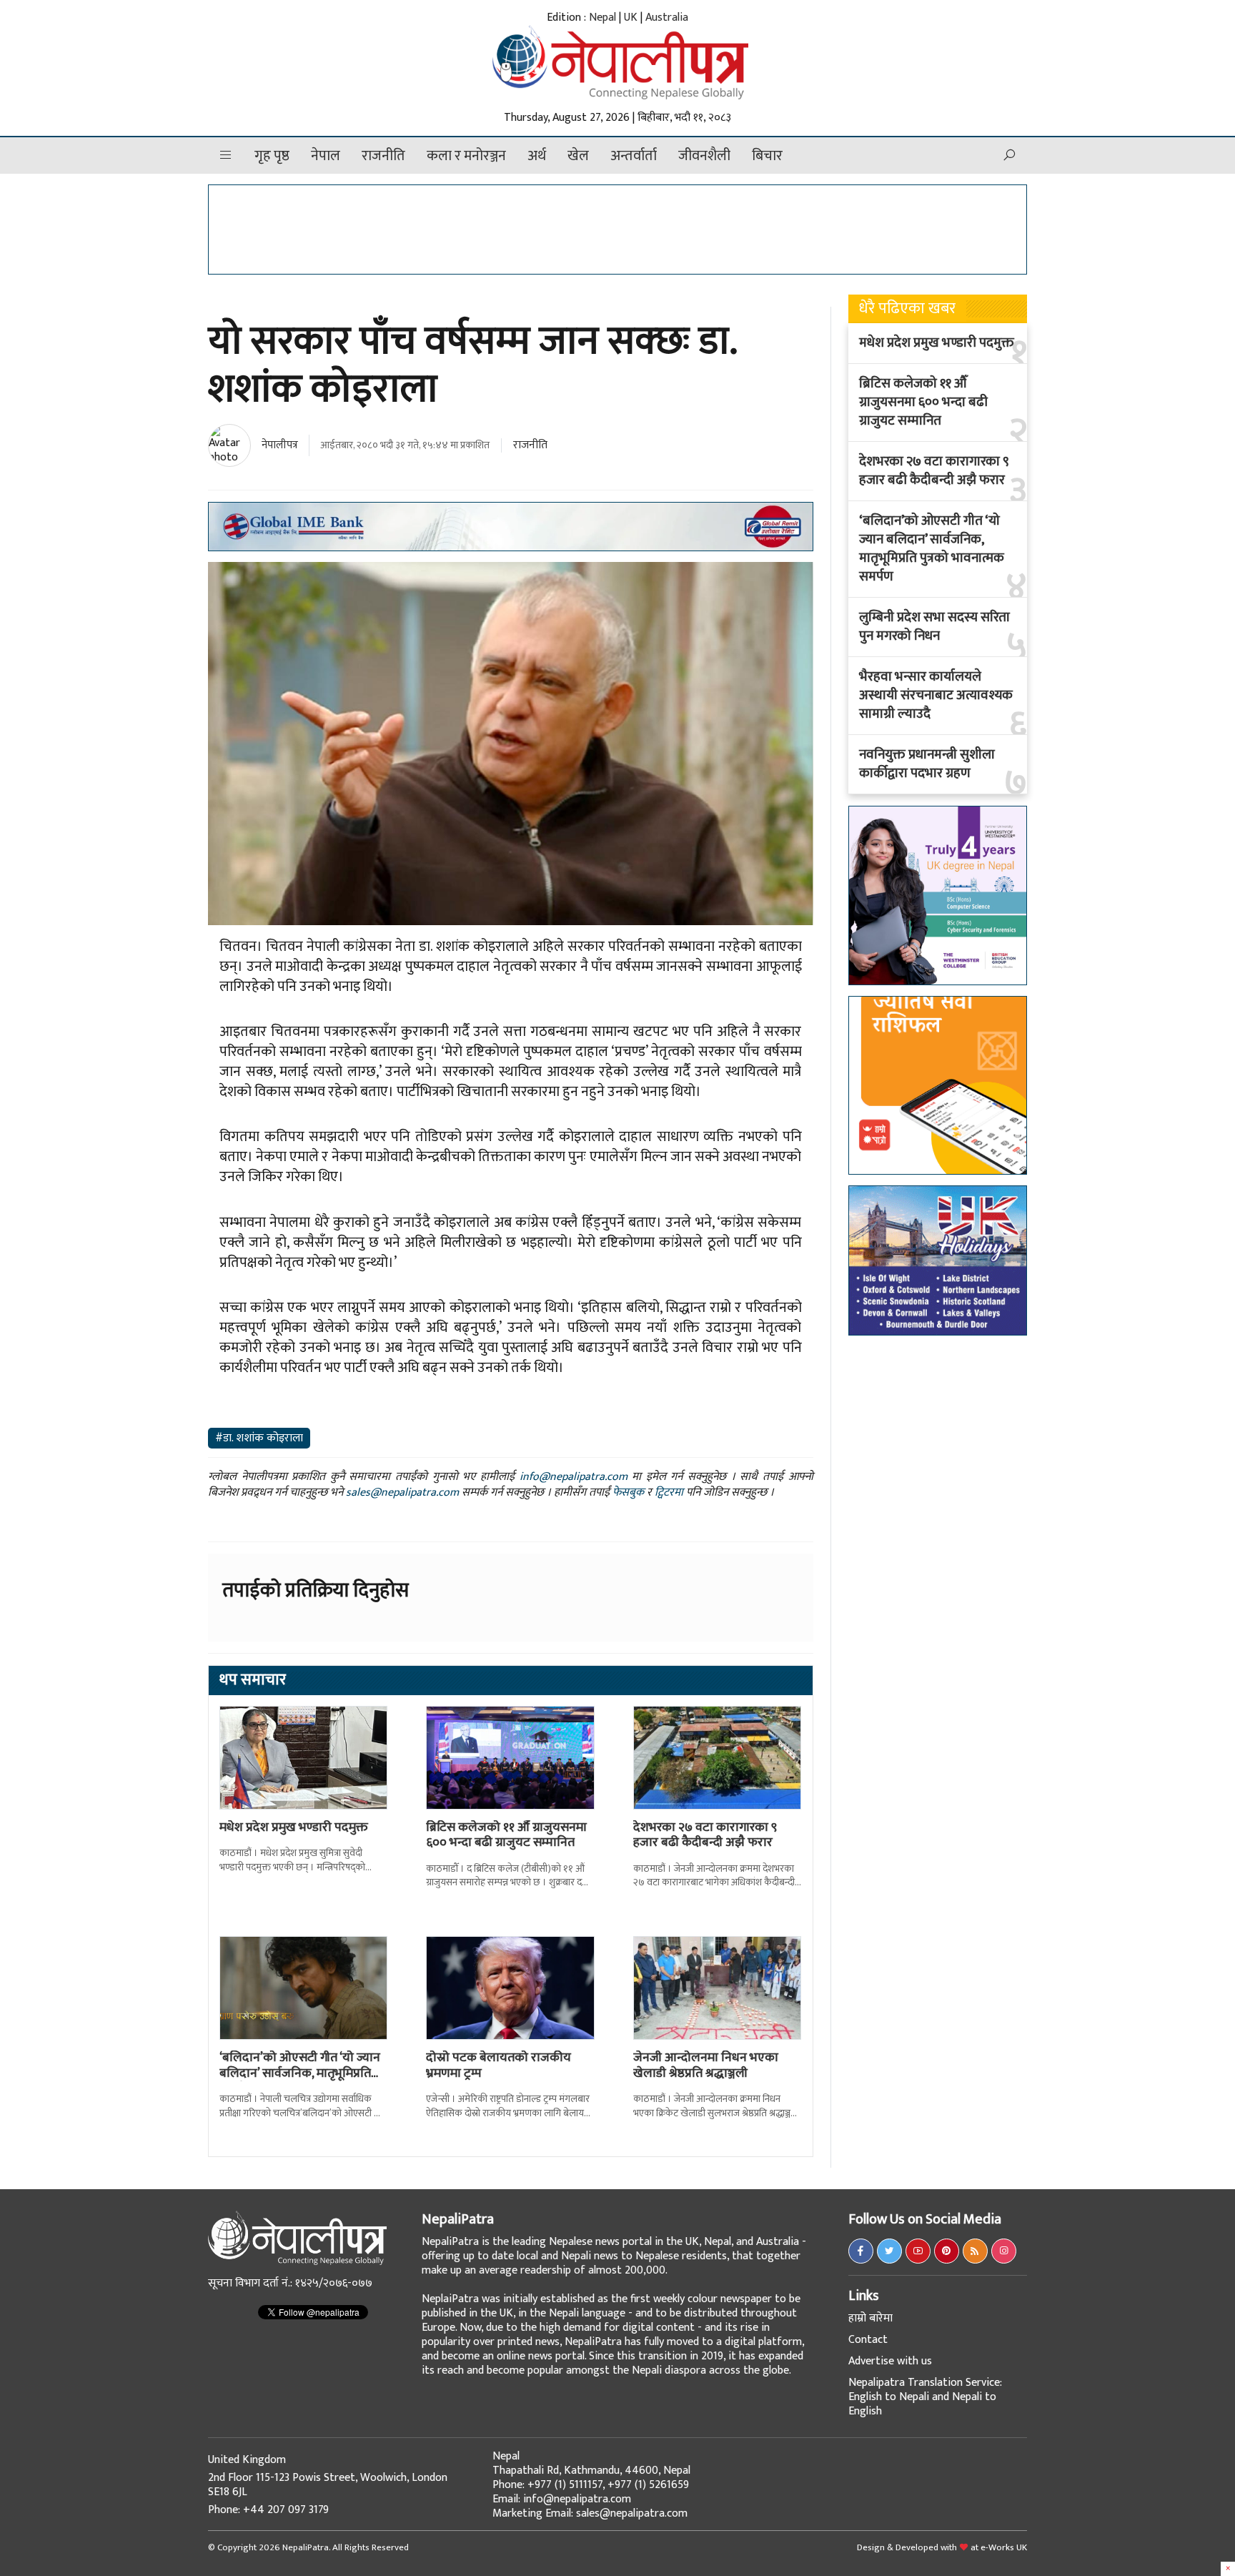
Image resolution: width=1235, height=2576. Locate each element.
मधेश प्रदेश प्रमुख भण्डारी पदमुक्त (294, 1827)
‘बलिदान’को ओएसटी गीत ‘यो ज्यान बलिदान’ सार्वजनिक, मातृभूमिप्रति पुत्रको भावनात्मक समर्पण (932, 549)
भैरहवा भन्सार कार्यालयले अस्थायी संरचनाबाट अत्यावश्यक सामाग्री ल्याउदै (936, 696)
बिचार (767, 156)
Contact (868, 2340)
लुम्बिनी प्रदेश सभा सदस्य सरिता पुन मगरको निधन (934, 627)
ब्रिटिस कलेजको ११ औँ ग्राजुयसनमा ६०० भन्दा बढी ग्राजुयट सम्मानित (506, 1835)
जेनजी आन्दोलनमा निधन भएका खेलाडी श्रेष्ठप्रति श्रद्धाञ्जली (706, 2066)
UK (631, 18)
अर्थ (537, 156)
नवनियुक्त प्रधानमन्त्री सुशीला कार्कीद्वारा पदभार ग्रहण (927, 764)
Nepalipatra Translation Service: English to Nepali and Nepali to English (925, 2397)
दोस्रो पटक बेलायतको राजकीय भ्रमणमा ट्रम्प (499, 2066)
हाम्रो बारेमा (871, 2318)
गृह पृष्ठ (272, 156)
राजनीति (383, 156)
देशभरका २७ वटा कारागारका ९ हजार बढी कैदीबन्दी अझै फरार (705, 1835)
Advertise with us (890, 2361)
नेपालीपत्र (280, 445)
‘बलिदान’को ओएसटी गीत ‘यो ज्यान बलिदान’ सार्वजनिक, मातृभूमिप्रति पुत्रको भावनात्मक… (300, 2073)
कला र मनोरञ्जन (466, 156)
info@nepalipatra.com (574, 1477)
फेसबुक (628, 1492)
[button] (226, 156)
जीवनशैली (704, 156)
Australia (667, 18)
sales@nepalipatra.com (402, 1492)
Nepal (602, 18)
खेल (578, 156)
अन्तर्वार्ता (634, 156)
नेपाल (326, 156)
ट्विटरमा (669, 1492)
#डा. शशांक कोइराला (259, 1438)
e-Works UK (1004, 2547)
